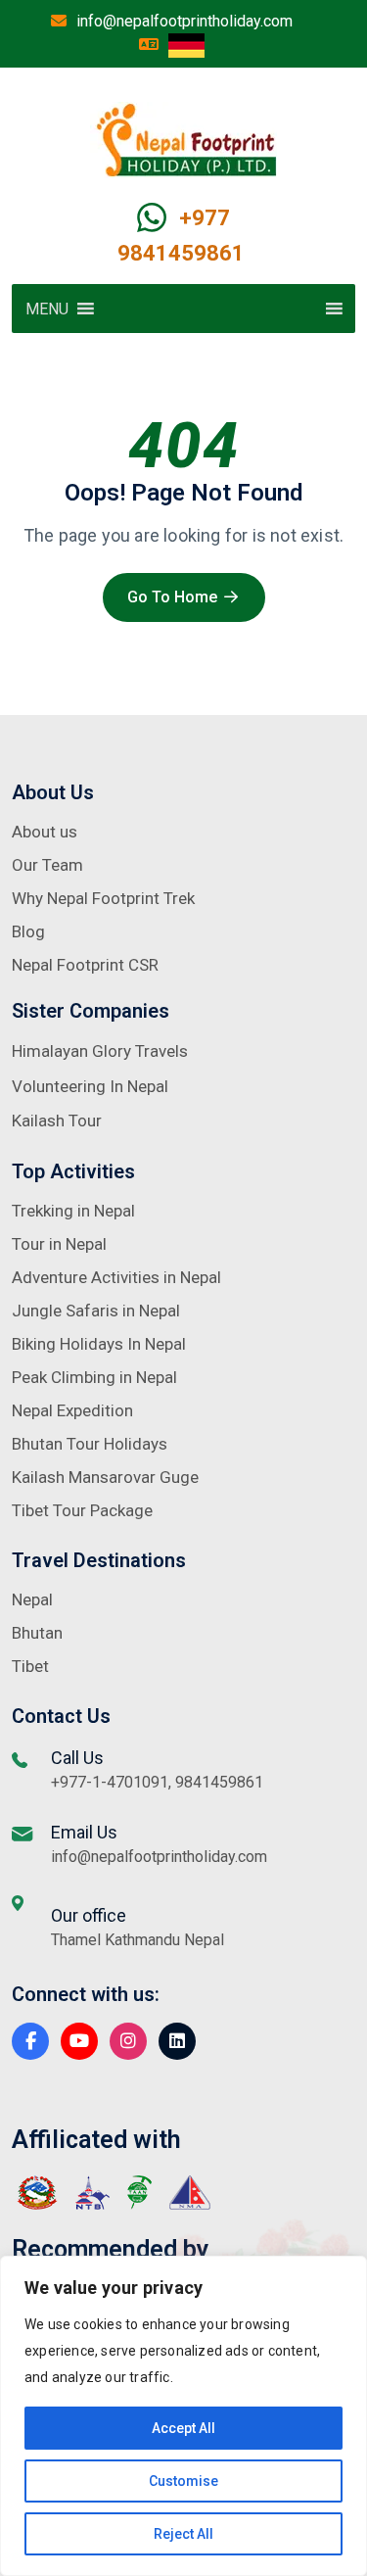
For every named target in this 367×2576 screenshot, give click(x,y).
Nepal (32, 1599)
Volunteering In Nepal (90, 1086)
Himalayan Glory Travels (100, 1051)
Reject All (183, 2534)
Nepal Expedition (72, 1410)
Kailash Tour (57, 1121)
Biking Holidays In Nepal (99, 1344)
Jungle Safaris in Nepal (96, 1311)
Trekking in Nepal (73, 1211)
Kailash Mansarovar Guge (105, 1477)
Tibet (30, 1666)
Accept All (183, 2428)
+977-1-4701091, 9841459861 (157, 1782)
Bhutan (37, 1633)
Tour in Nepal (59, 1244)
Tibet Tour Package (82, 1510)
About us (45, 832)
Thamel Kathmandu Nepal (138, 1940)
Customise (183, 2481)
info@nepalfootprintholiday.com (184, 21)
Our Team (47, 865)
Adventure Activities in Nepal (116, 1277)
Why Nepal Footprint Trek (103, 898)
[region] (183, 2416)
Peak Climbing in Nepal (94, 1377)
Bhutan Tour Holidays (90, 1444)
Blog (28, 931)
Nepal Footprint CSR (85, 965)
